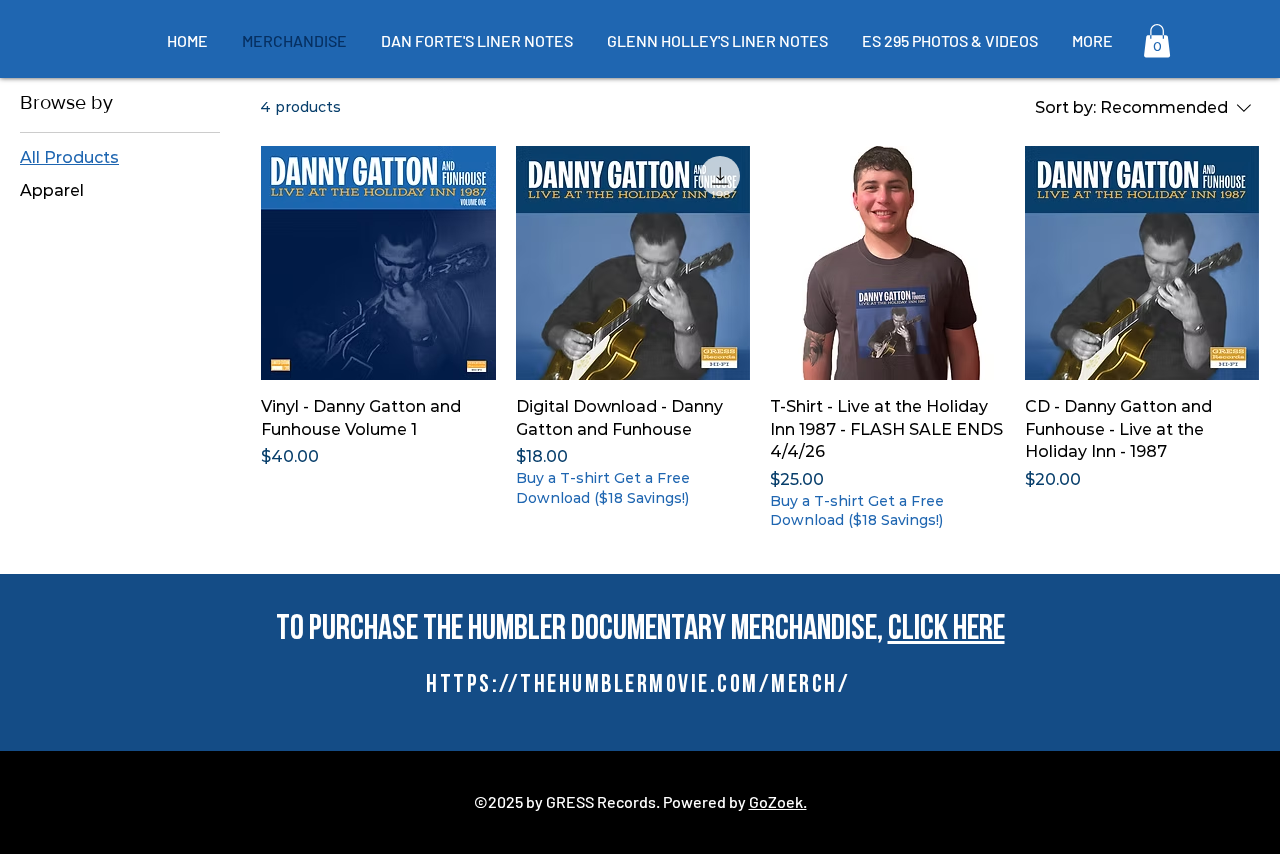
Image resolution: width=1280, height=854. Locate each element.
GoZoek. (778, 801)
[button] (1157, 40)
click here (946, 630)
